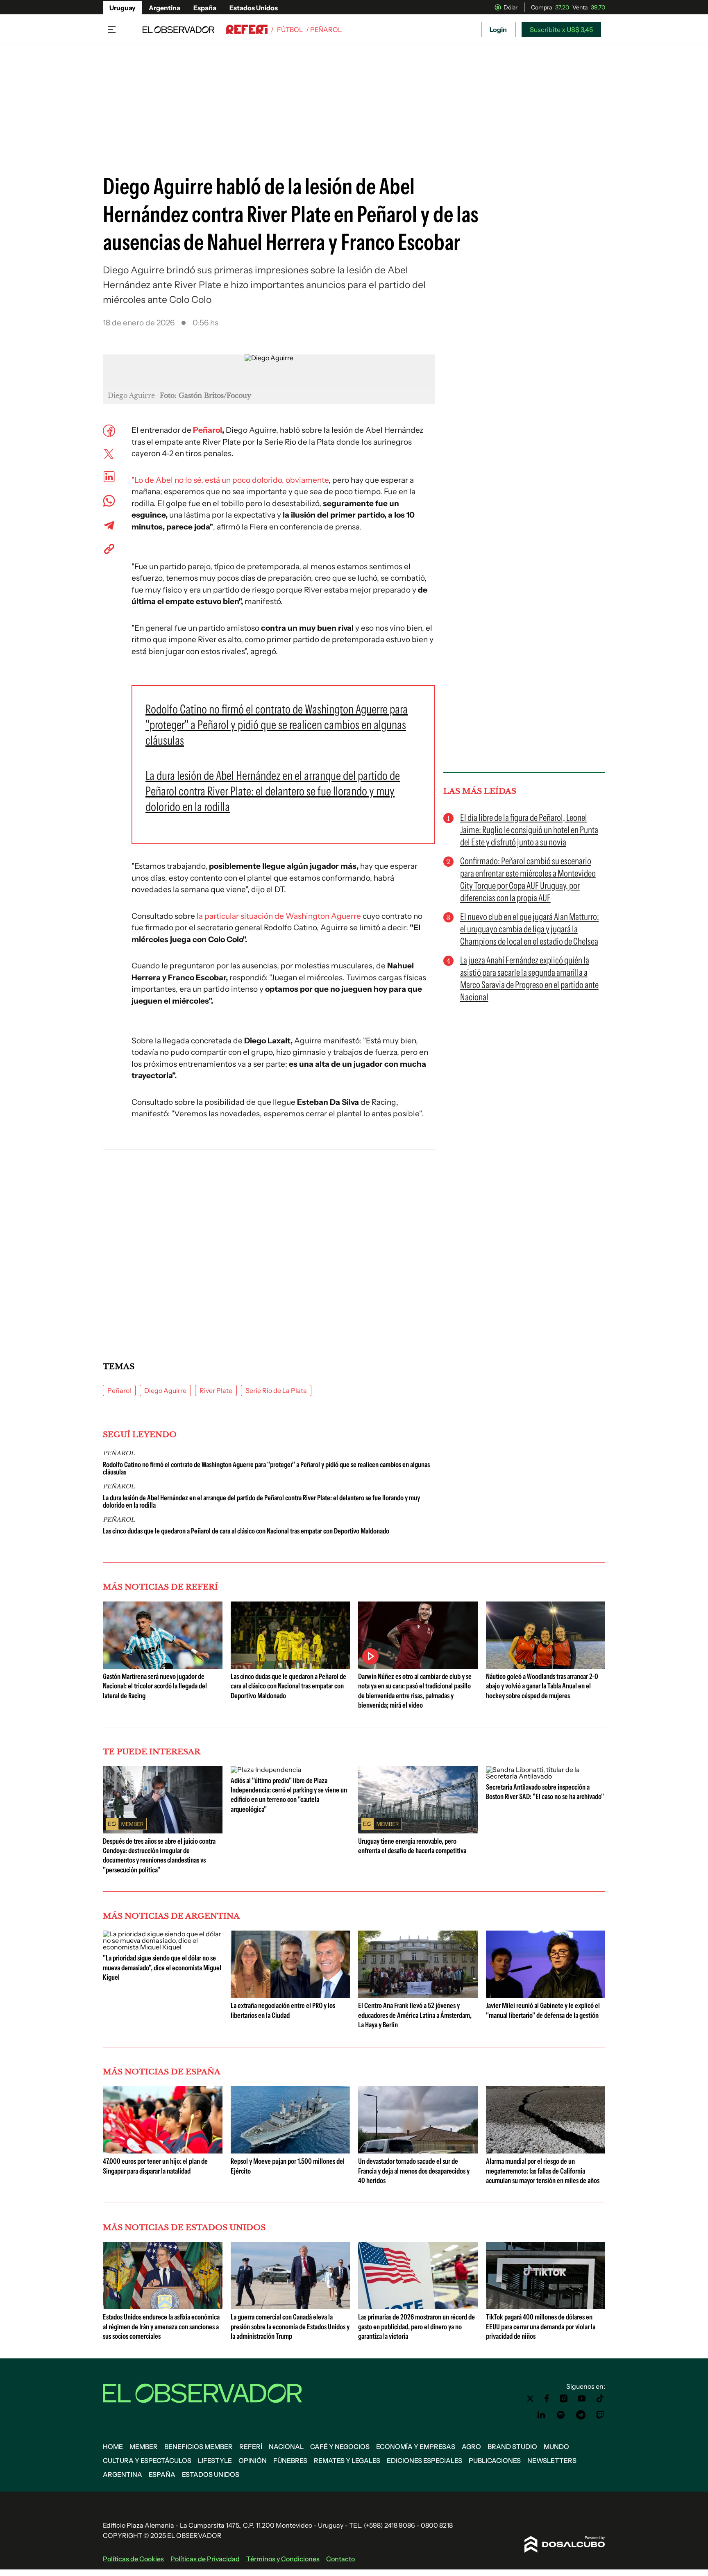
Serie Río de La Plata (276, 1390)
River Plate (216, 1390)
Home (113, 2447)
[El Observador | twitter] (530, 2399)
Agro (471, 2447)
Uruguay (123, 8)
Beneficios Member (199, 2447)
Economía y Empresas (416, 2447)
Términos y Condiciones (283, 2559)
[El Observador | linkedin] (541, 2415)
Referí (251, 2447)
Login (498, 30)
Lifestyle (215, 2460)
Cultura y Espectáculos (147, 2460)
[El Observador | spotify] (561, 2415)
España (205, 8)
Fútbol (290, 30)
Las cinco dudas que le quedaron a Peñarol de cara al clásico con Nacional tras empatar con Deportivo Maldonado (246, 1531)
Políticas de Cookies (133, 2559)
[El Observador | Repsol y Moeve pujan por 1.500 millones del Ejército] (290, 2150)
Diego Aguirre (165, 1390)
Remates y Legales (347, 2460)
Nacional (286, 2447)
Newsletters (552, 2460)
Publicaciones (495, 2460)
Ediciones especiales (424, 2460)
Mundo (556, 2447)
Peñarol (208, 430)
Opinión (253, 2460)
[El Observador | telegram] (581, 2415)
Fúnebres (290, 2460)
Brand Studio (512, 2447)
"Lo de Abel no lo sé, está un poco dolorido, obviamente (230, 480)
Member (144, 2447)
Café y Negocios (340, 2447)
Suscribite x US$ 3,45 (561, 30)
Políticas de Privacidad (205, 2559)
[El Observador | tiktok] (600, 2399)
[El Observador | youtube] (582, 2399)
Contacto (340, 2559)
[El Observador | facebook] (547, 2399)
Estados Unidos (254, 8)
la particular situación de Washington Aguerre (279, 916)
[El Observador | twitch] (600, 2415)
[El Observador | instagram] (564, 2399)
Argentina (165, 8)
